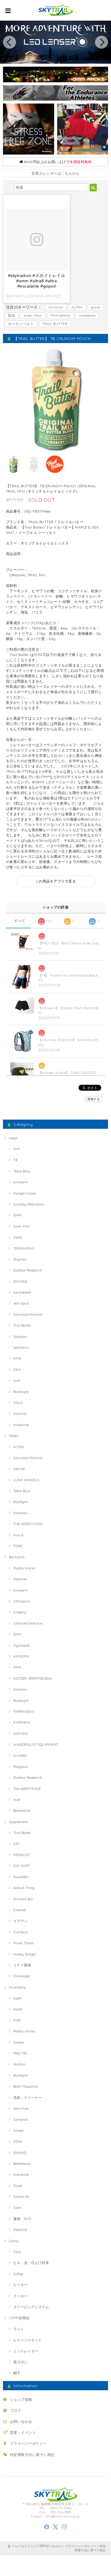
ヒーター (20, 2285)
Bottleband (22, 1810)
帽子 (17, 2373)
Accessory (17, 1987)
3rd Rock (21, 1932)
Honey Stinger (25, 1954)
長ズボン (20, 2362)
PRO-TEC (21, 2053)
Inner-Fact (33, 315)
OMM (17, 1215)
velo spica (21, 1303)
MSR (17, 2020)
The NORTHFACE (27, 1789)
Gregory (20, 1612)
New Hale (21, 2108)
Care (17, 2207)
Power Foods (23, 1943)
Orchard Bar (23, 1899)
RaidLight (21, 1392)
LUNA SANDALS (26, 1480)
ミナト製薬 (22, 1965)
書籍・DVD (22, 2219)
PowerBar (21, 1877)
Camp (14, 2241)
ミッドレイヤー (26, 2351)
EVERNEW (22, 1722)
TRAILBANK (60, 315)
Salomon (20, 1337)
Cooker (19, 2042)
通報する (94, 1099)
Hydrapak (22, 1645)
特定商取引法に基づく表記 (32, 2455)
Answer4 (20, 1182)
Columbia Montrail (28, 1314)
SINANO (20, 2153)
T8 (15, 1160)
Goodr (18, 2009)
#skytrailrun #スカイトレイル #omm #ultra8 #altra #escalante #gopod (37, 281)
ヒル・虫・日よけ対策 (31, 2263)
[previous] (9, 42)
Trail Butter (22, 1325)
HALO (18, 1403)
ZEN (17, 1370)
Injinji (18, 1237)
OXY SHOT (22, 1866)
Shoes (14, 1436)
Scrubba (20, 1755)
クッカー (20, 2296)
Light (17, 1998)
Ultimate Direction (28, 1623)
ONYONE (20, 1281)
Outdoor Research (28, 1270)
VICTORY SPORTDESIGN (33, 1678)
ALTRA (77, 307)
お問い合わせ (21, 2422)
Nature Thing (24, 1888)
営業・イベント (23, 2433)
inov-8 (18, 1535)
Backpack (17, 1557)
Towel (18, 2186)
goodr (96, 307)
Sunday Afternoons (29, 1204)
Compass (21, 2119)
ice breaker (22, 1292)
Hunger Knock (25, 1193)
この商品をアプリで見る (55, 881)
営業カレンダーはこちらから (55, 173)
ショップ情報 (21, 2399)
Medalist (20, 2230)
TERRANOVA (24, 1248)
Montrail (20, 1579)
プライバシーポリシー (29, 2443)
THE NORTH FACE (28, 1524)
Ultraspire (21, 1601)
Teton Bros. (22, 1171)
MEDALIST (22, 1855)
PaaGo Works (24, 1568)
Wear (13, 1138)
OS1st (18, 2141)
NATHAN (21, 1734)
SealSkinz (21, 1347)
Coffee (18, 2274)
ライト (19, 2329)
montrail (56, 307)
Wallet (18, 2130)
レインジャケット (28, 2340)
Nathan (19, 2064)
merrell (19, 1469)
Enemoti (20, 1910)
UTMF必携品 (19, 2318)
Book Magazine (25, 2086)
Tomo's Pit (21, 2197)
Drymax (20, 1259)
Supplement (18, 1822)
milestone (87, 315)
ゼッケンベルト (21, 324)
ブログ (16, 2410)
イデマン (20, 1921)
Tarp (17, 2252)
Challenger (22, 1976)
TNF (17, 1149)
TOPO (18, 1546)
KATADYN (21, 1656)
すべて (20, 921)
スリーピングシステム (31, 2307)
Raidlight (21, 1502)
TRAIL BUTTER (55, 324)
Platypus (20, 1767)
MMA (17, 1358)
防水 (12, 315)
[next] (102, 42)
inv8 (17, 1380)
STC (16, 1844)
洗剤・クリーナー (28, 2097)
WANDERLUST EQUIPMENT (36, 1744)
